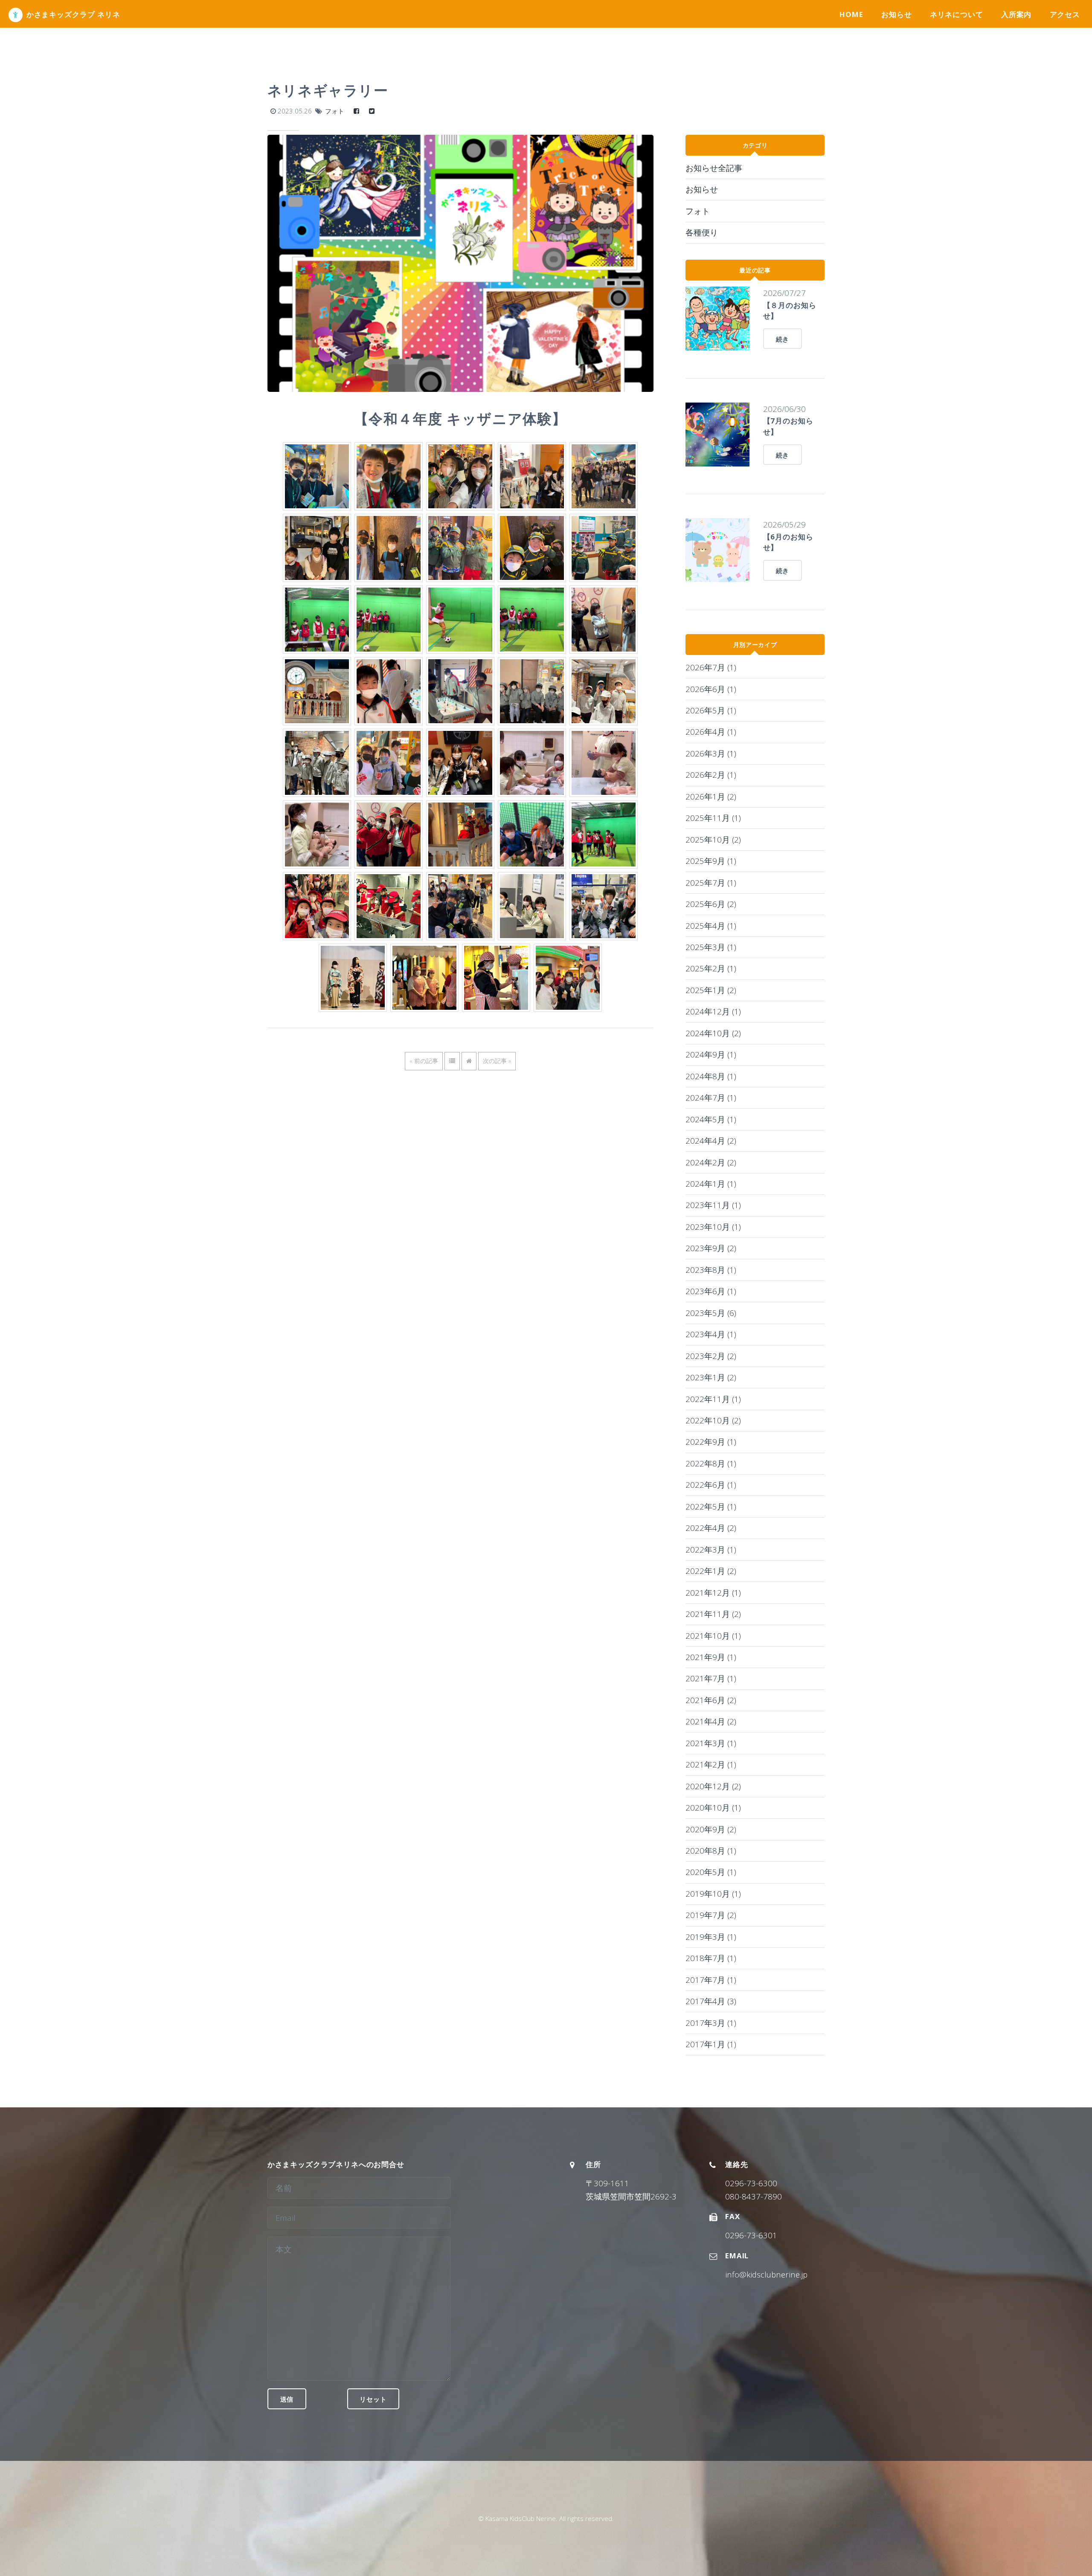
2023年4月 (711, 1334)
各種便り (702, 232)
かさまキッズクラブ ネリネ (73, 14)
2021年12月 (713, 1592)
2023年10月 (713, 1227)
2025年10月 (713, 839)
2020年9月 (711, 1829)
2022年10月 (713, 1420)
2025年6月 (711, 904)
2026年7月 (711, 667)
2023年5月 (711, 1313)
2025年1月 (711, 990)
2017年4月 (711, 2001)
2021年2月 (711, 1764)
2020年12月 (713, 1786)
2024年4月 (711, 1140)
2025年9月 (711, 861)
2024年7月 (711, 1097)
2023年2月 (711, 1356)
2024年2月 (711, 1162)
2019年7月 (711, 1915)
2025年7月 (711, 882)
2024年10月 (713, 1033)
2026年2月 (711, 775)
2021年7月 (711, 1678)
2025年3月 (711, 947)
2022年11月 (713, 1399)
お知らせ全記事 (714, 168)
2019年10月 (713, 1894)
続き (783, 339)
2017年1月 (711, 2044)
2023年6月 (711, 1291)
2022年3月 (711, 1549)
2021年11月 (713, 1614)
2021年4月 (711, 1721)
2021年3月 (711, 1743)
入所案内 (1016, 14)
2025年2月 (711, 968)
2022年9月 (711, 1442)
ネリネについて (957, 14)
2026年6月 (711, 689)
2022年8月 (711, 1463)
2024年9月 (711, 1054)
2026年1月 (711, 796)
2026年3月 (711, 753)
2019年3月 (711, 1937)
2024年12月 (713, 1011)
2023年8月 (711, 1270)
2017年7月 (711, 1980)
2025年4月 (711, 926)
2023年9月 (711, 1248)
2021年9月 (711, 1657)
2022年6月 (711, 1485)
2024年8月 (711, 1076)
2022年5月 (711, 1506)
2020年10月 (713, 1807)
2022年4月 (711, 1528)
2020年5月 (711, 1872)
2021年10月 (713, 1636)
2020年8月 (711, 1850)
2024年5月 (711, 1119)
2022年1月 (711, 1571)
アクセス (1065, 14)
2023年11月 (713, 1205)
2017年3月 (711, 2023)
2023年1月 (711, 1377)
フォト (335, 111)
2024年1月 (711, 1184)
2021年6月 (711, 1700)
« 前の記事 (424, 1061)
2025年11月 (713, 818)
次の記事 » (497, 1061)
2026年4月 (711, 732)
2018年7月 (711, 1958)
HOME (851, 14)
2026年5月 (711, 710)
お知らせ (896, 14)
